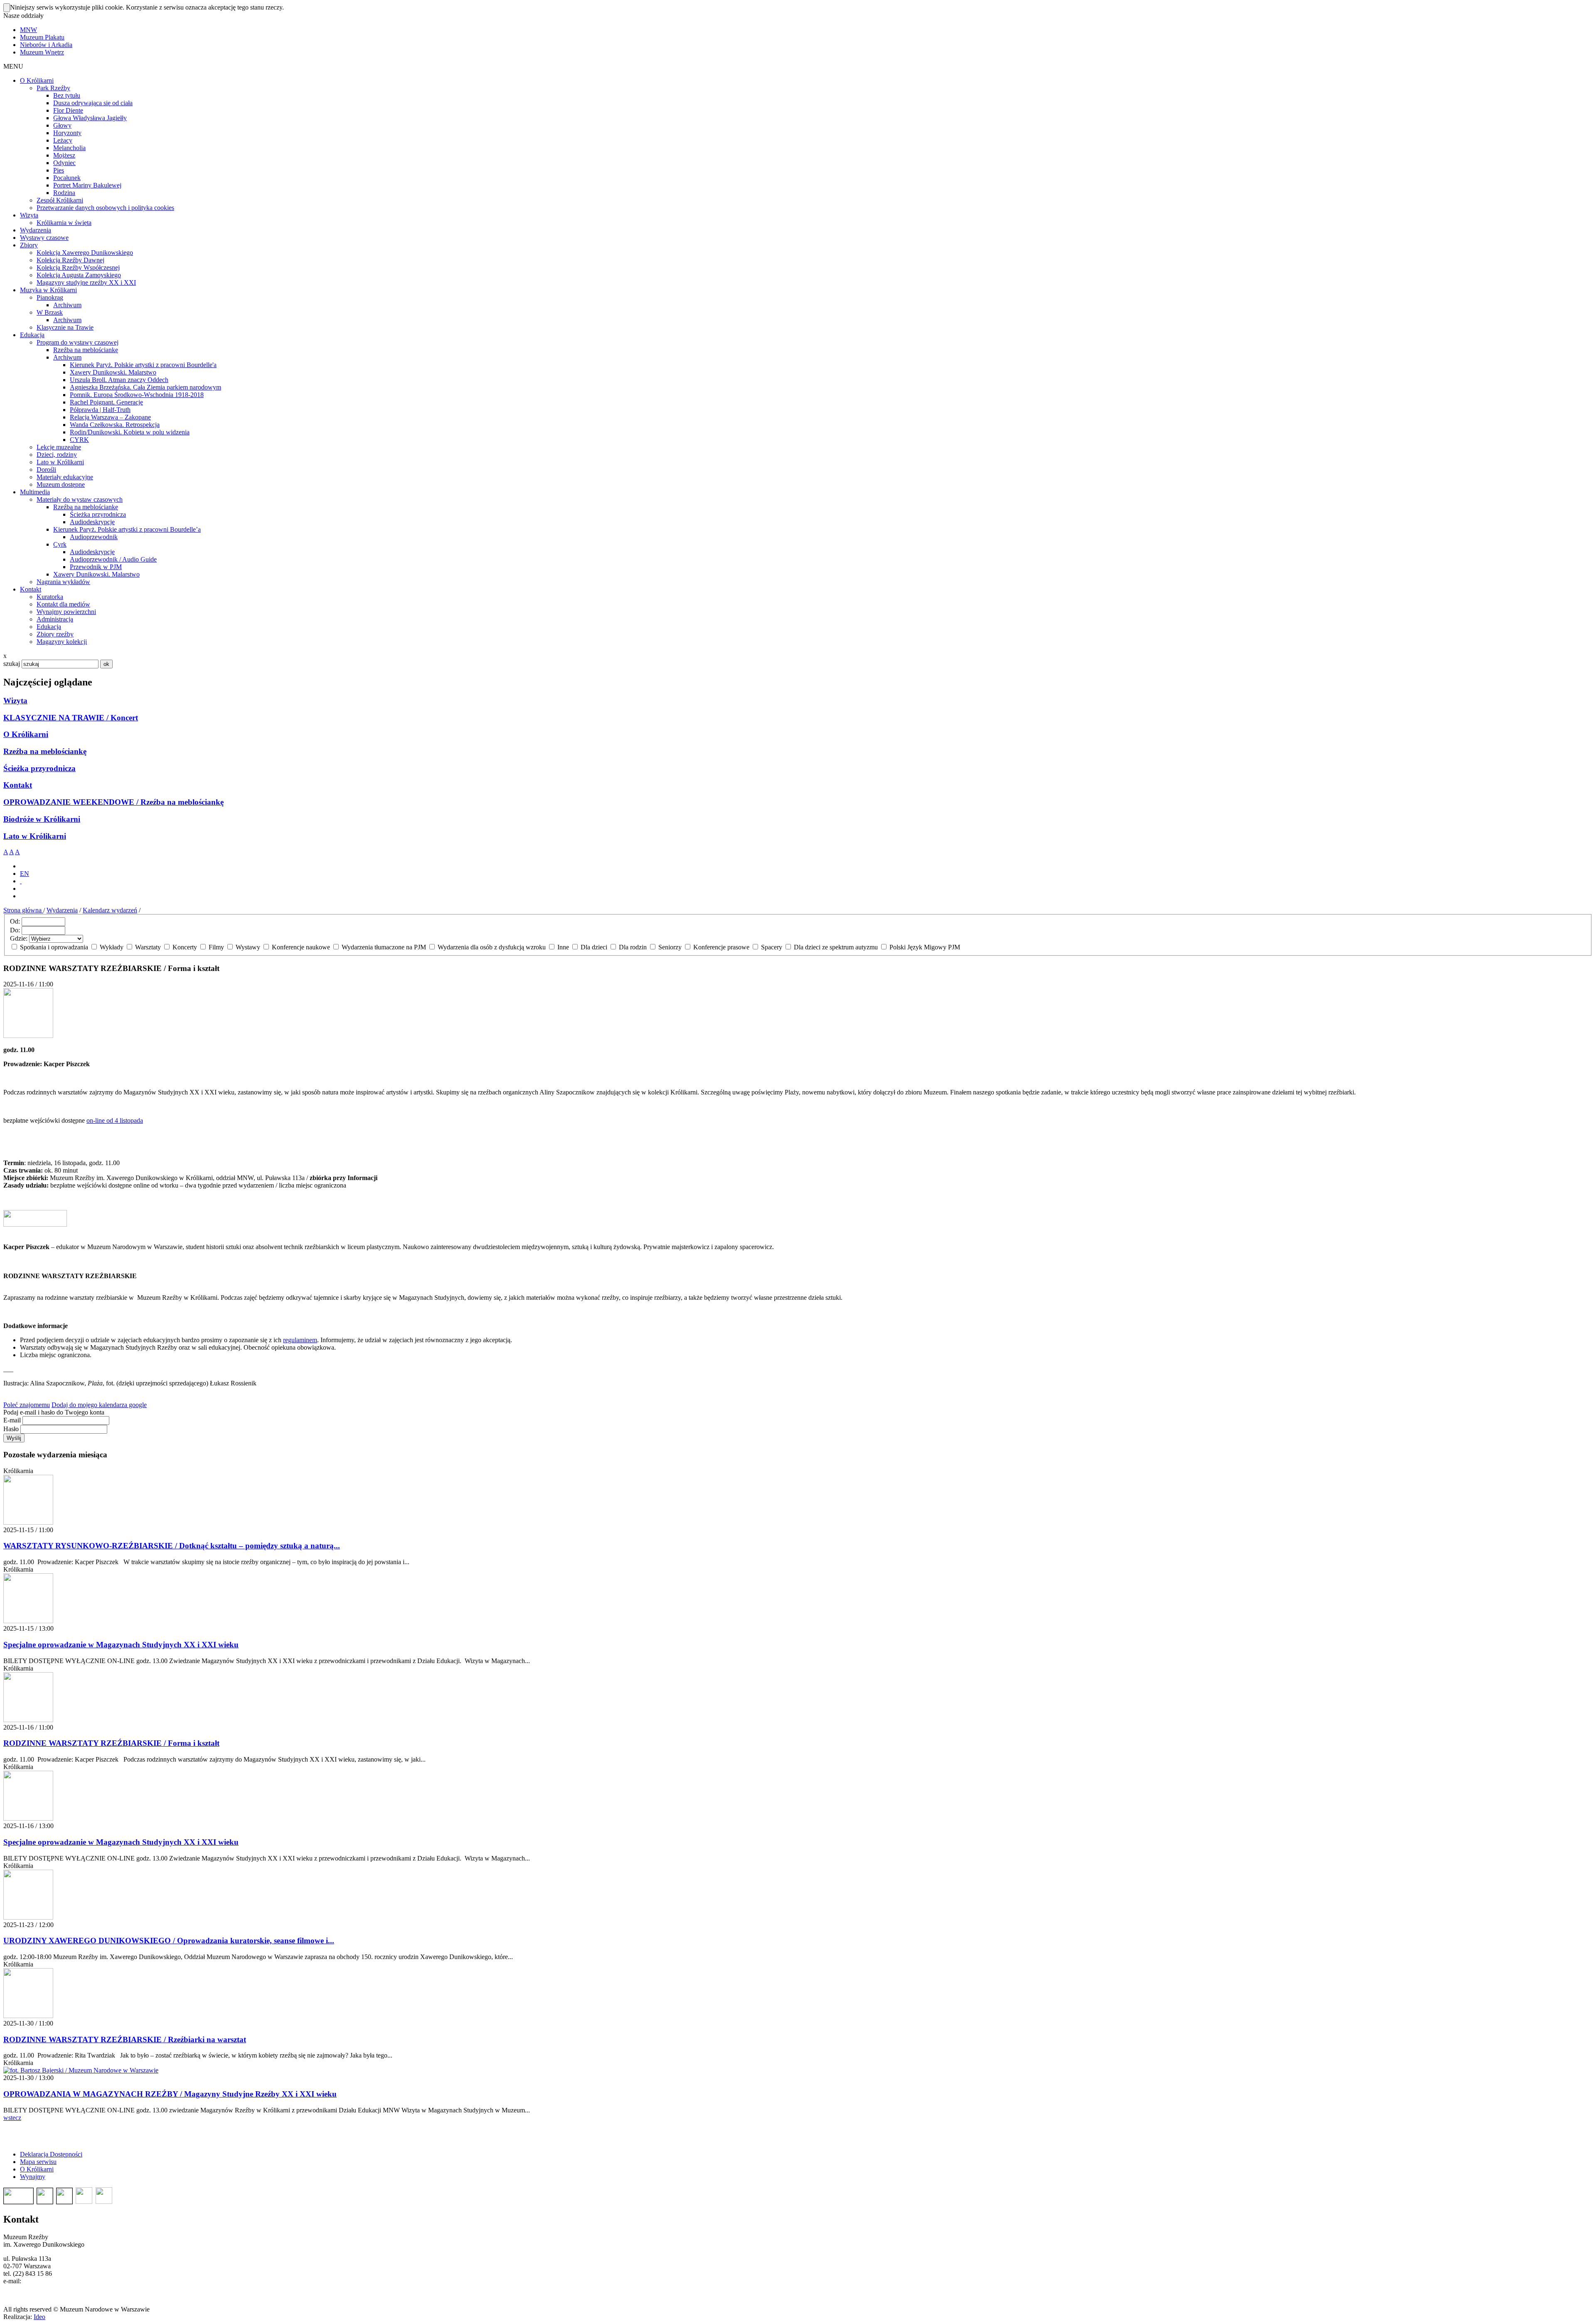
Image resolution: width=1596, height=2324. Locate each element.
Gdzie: (19, 938)
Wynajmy (33, 2177)
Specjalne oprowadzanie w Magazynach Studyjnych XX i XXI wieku (121, 1645)
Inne (563, 947)
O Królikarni (26, 734)
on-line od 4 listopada (115, 1120)
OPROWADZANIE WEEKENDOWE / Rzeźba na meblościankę (113, 802)
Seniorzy (670, 947)
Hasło (11, 1429)
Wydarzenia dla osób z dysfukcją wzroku (492, 947)
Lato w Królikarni (35, 836)
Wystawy (248, 947)
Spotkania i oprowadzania (54, 947)
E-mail (12, 1420)
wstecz (12, 2118)
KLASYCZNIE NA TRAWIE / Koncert (71, 718)
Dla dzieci (594, 947)
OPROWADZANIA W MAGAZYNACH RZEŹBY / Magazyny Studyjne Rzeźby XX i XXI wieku (170, 2094)
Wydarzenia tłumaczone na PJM (384, 947)
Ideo (39, 2317)
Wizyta (15, 701)
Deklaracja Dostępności (51, 2154)
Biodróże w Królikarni (42, 819)
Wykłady (112, 947)
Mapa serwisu (38, 2162)
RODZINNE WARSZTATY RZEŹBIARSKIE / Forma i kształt (111, 1743)
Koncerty (185, 947)
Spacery (772, 947)
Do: (15, 930)
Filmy (216, 947)
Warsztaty (148, 947)
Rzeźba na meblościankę (45, 751)
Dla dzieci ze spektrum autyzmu (836, 947)
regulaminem (300, 1340)
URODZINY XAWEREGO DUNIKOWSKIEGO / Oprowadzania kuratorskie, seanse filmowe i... (169, 1941)
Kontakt (18, 785)
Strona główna (23, 910)
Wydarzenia (62, 910)
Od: (15, 921)
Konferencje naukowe (301, 947)
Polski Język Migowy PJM (924, 947)
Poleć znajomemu (27, 1405)
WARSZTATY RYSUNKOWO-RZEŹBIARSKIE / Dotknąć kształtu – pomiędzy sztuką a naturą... (172, 1546)
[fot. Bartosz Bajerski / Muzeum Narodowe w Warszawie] (81, 2070)
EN (25, 874)
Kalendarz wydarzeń (110, 910)
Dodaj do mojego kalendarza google (99, 1405)
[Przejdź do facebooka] (21, 881)
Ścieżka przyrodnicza (39, 768)
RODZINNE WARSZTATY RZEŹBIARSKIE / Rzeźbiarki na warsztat (125, 2039)
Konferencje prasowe (721, 947)
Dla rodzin (633, 947)
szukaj (12, 664)
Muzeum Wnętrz (42, 52)
